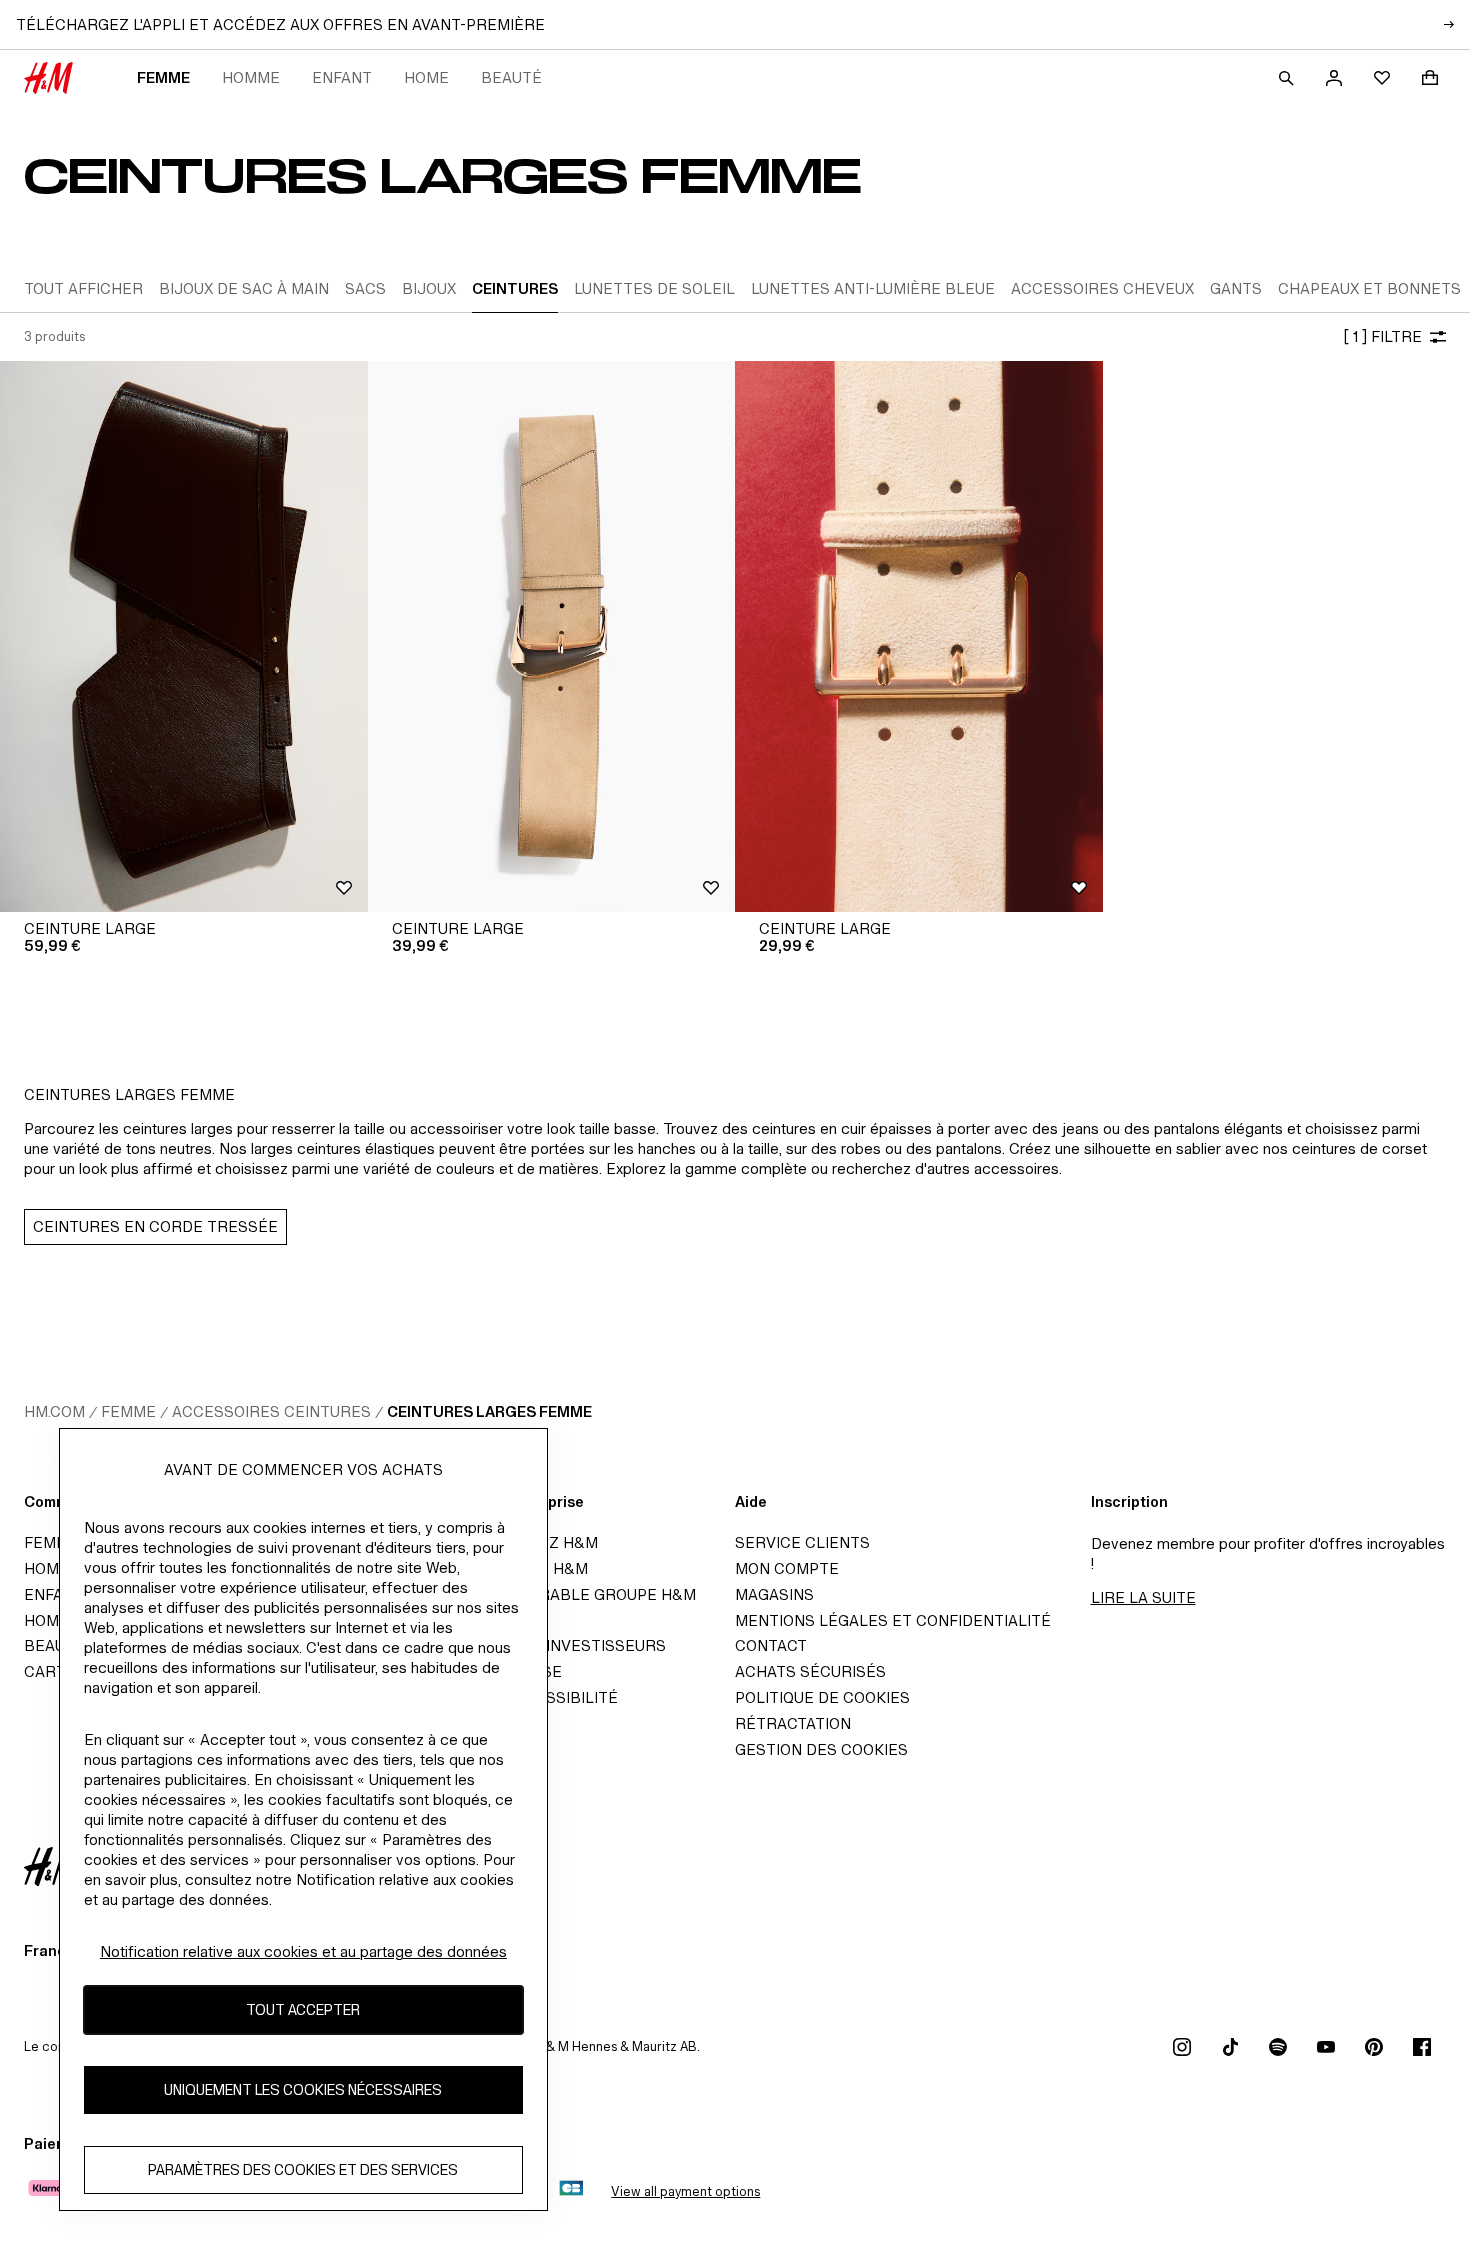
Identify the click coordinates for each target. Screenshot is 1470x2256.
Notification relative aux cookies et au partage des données (303, 1951)
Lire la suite (1143, 1597)
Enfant (342, 77)
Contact (771, 1645)
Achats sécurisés (810, 1671)
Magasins (774, 1594)
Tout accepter (303, 2009)
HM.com (54, 1411)
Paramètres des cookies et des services (303, 2169)
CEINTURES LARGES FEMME (489, 1411)
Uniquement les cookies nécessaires (303, 2089)
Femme (163, 77)
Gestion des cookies (821, 1749)
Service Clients (802, 1542)
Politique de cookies (822, 1697)
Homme (251, 77)
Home (426, 77)
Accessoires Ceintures (271, 1411)
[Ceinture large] (184, 636)
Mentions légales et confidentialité (893, 1620)
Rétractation (793, 1723)
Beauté (511, 77)
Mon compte (787, 1568)
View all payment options (685, 2191)
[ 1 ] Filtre (1382, 336)
